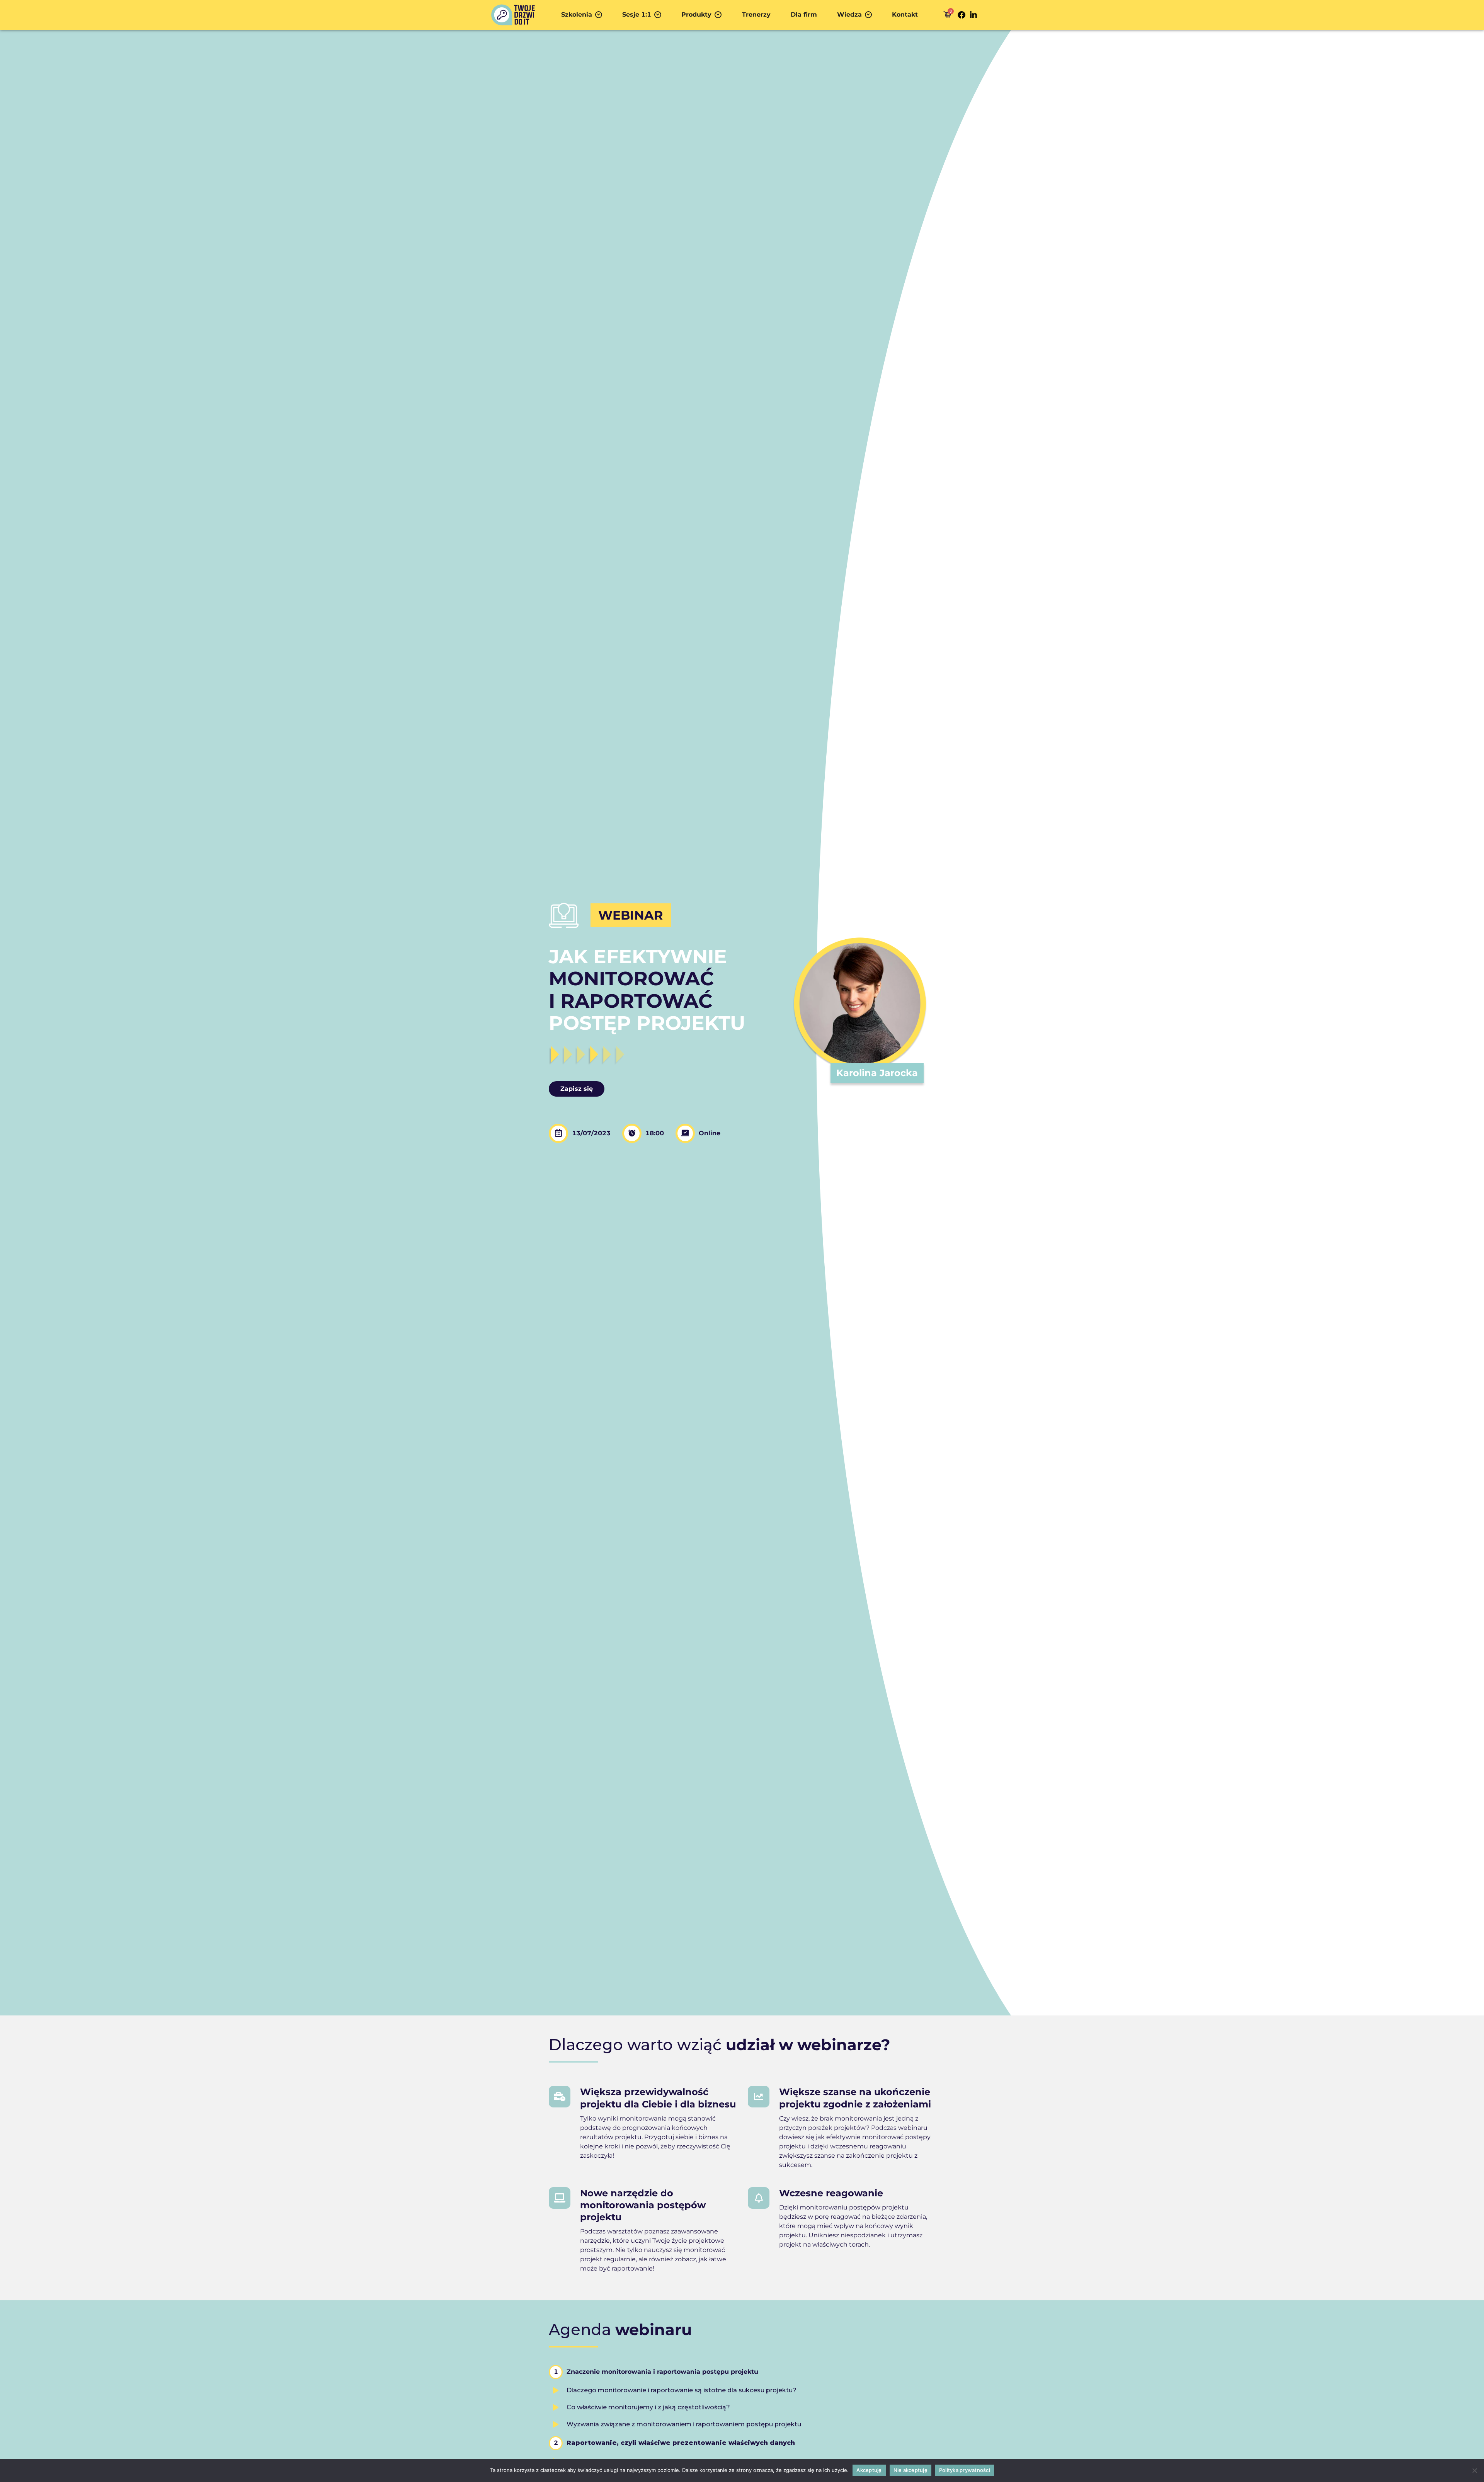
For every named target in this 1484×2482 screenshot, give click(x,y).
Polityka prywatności (965, 2470)
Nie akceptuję (910, 2470)
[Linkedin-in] (973, 15)
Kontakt (905, 14)
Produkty (696, 14)
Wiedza (849, 14)
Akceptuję (869, 2470)
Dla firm (804, 14)
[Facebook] (962, 15)
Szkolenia (577, 14)
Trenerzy (756, 14)
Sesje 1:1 (637, 14)
